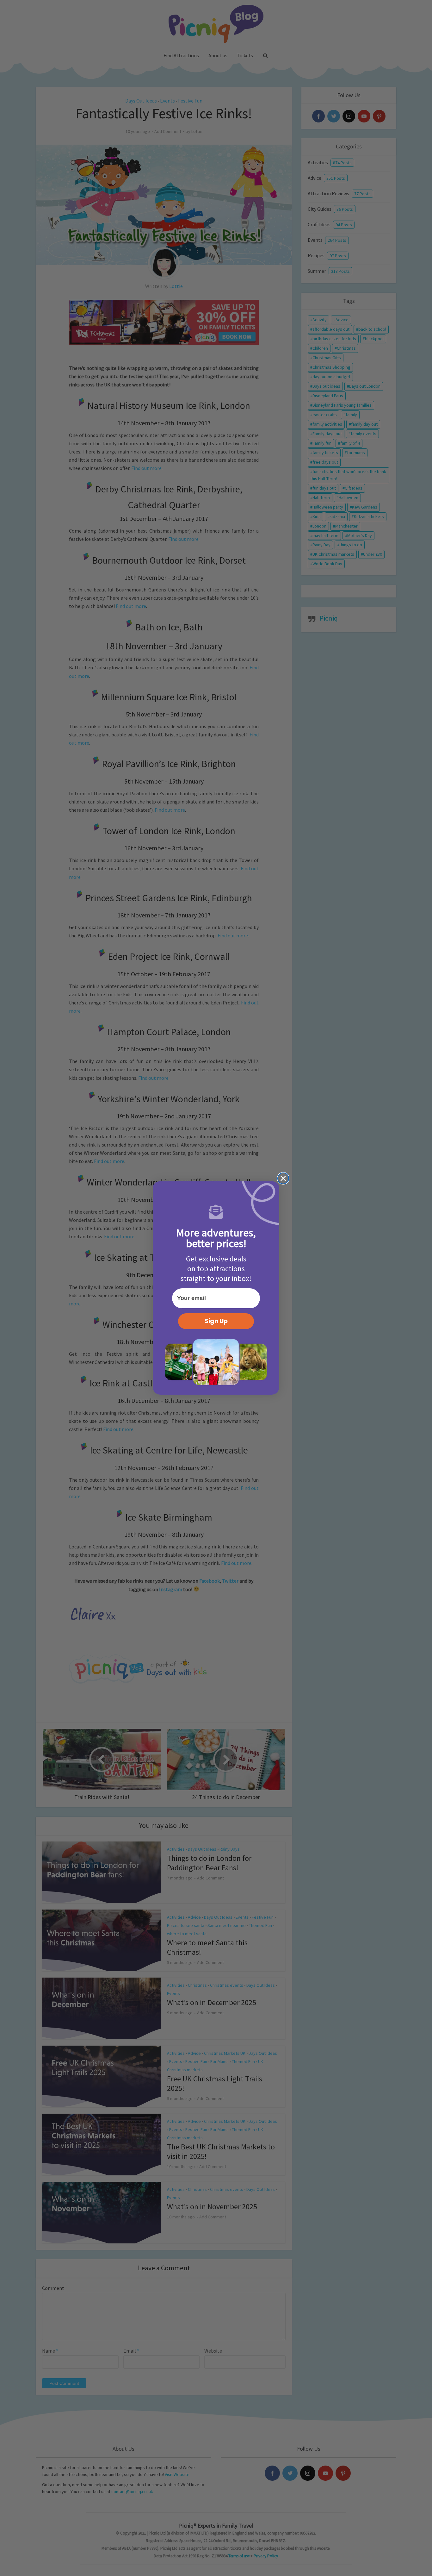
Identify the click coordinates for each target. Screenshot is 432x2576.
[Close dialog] (283, 1178)
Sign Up (216, 1321)
